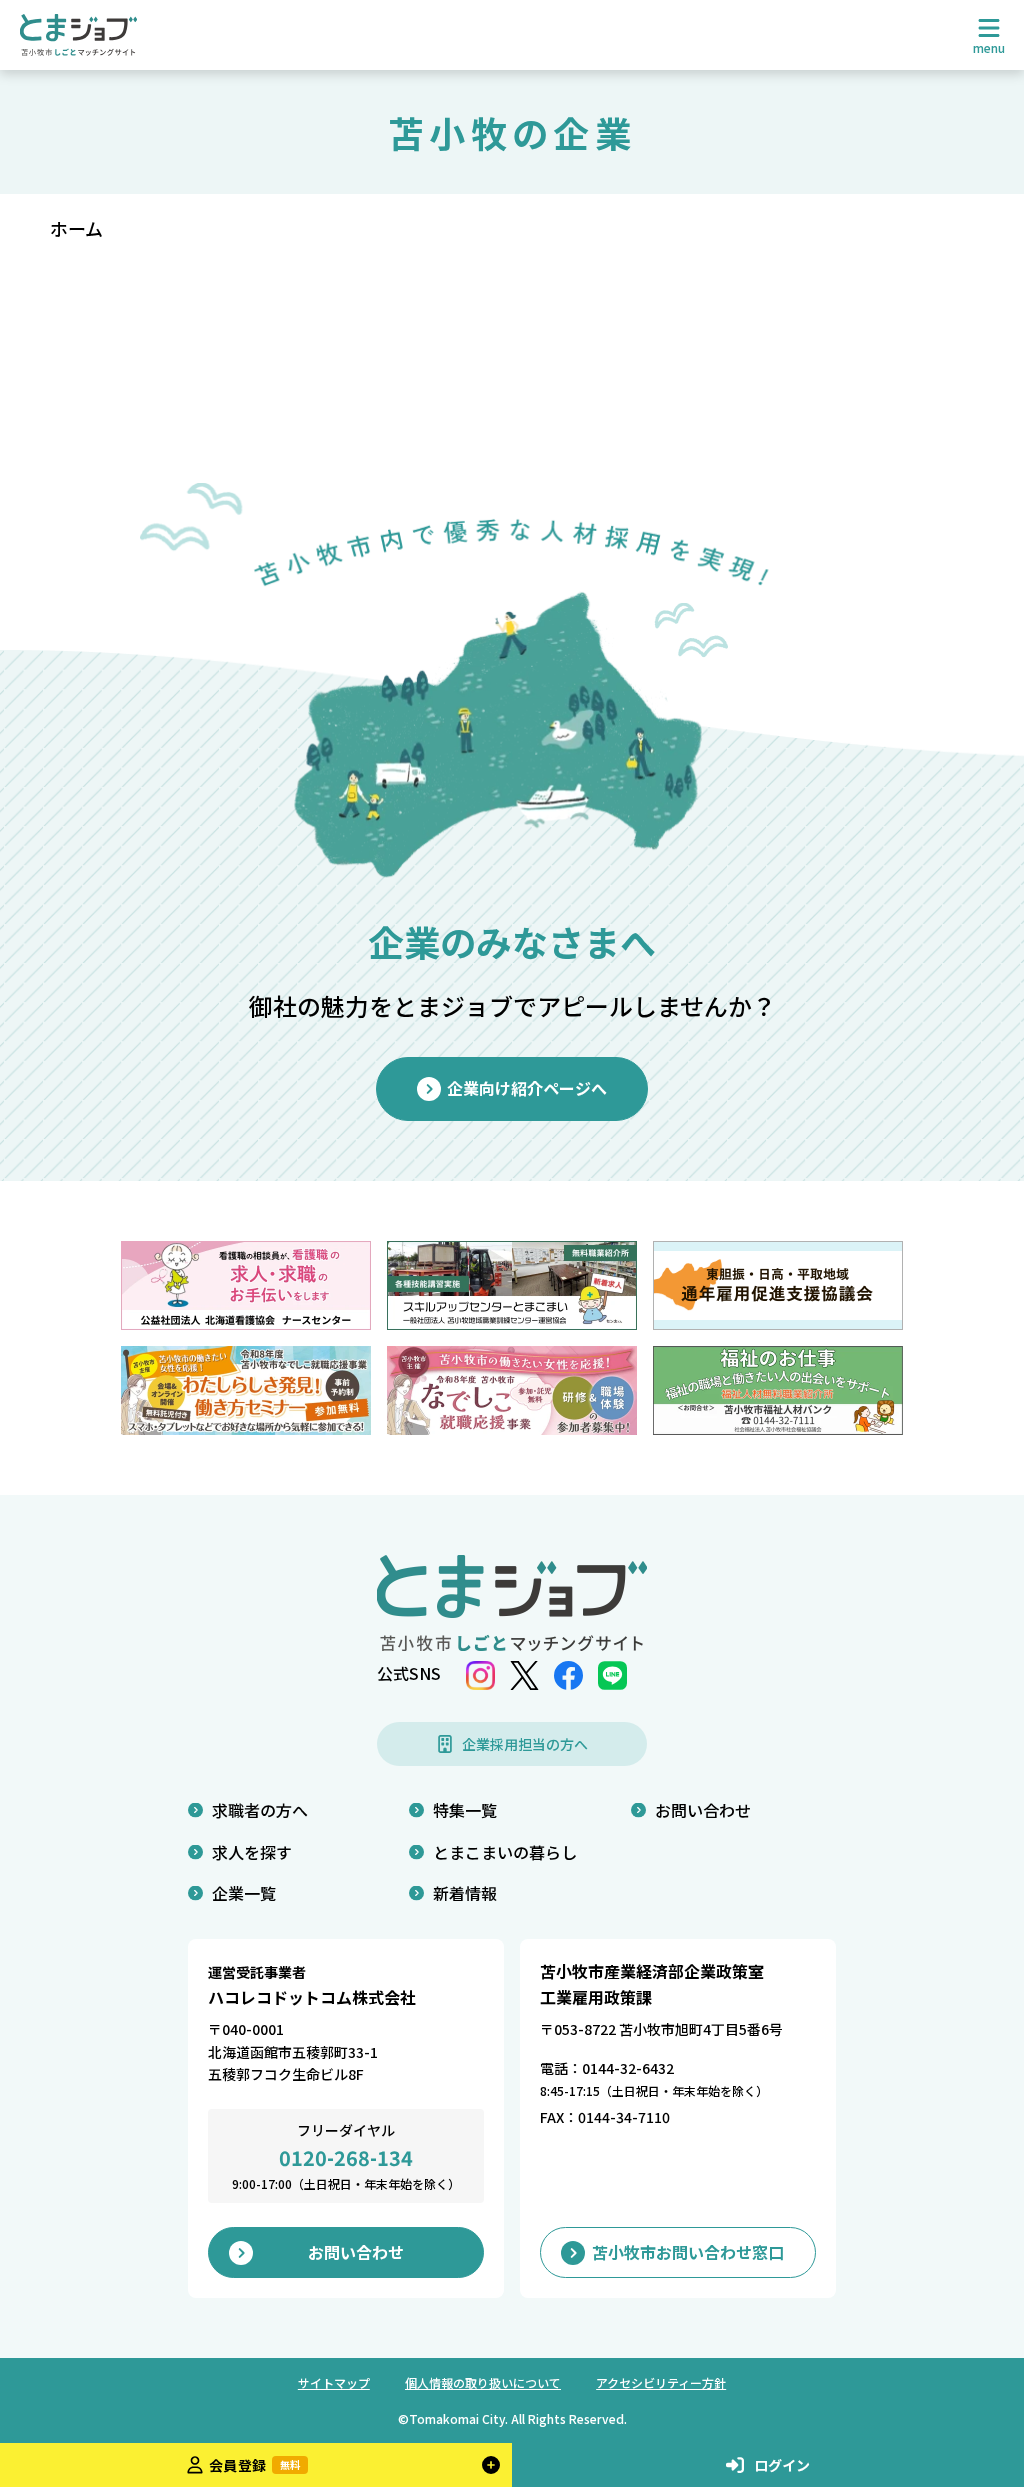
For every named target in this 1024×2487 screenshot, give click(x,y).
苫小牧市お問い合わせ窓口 (688, 2252)
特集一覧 (465, 1810)
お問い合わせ (703, 1810)
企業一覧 (244, 1893)
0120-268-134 (346, 2157)
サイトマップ (334, 2382)
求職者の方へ (260, 1810)
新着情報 (465, 1893)
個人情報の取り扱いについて (483, 2382)
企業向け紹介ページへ (527, 1088)
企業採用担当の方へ (525, 1744)
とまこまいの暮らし (505, 1852)
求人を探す (252, 1852)
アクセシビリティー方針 (661, 2382)
